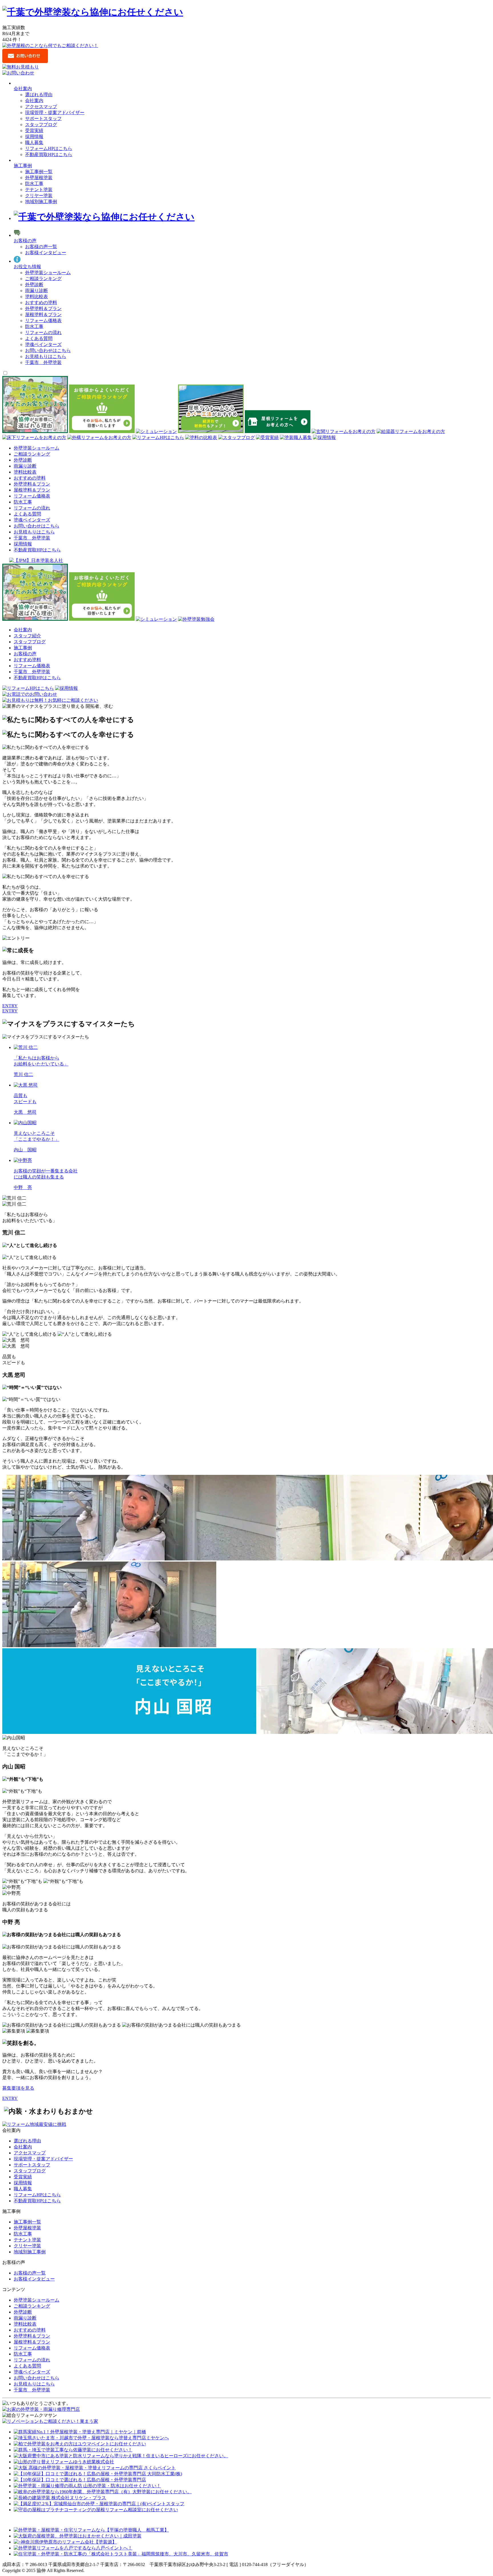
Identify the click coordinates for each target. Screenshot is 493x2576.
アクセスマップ (41, 107)
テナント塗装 (39, 190)
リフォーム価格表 (43, 321)
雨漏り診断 (37, 291)
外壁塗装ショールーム (48, 273)
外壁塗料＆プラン (43, 309)
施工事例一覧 (39, 172)
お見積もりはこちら (46, 356)
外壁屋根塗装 (39, 178)
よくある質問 (39, 338)
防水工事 (34, 184)
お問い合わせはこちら (48, 350)
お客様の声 (25, 241)
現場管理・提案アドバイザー (55, 113)
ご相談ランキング (43, 279)
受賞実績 (34, 131)
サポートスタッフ (43, 119)
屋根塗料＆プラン (43, 315)
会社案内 (34, 101)
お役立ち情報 (27, 267)
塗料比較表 (37, 297)
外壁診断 (34, 285)
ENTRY (10, 1006)
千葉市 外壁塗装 (43, 362)
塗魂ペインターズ (43, 344)
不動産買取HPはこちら (49, 154)
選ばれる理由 (39, 95)
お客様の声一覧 (41, 247)
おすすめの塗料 (41, 303)
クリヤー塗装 (39, 196)
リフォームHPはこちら (49, 148)
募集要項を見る (18, 2088)
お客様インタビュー (46, 253)
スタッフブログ (41, 125)
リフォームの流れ (43, 332)
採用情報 (34, 137)
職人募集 (34, 142)
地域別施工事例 (41, 202)
